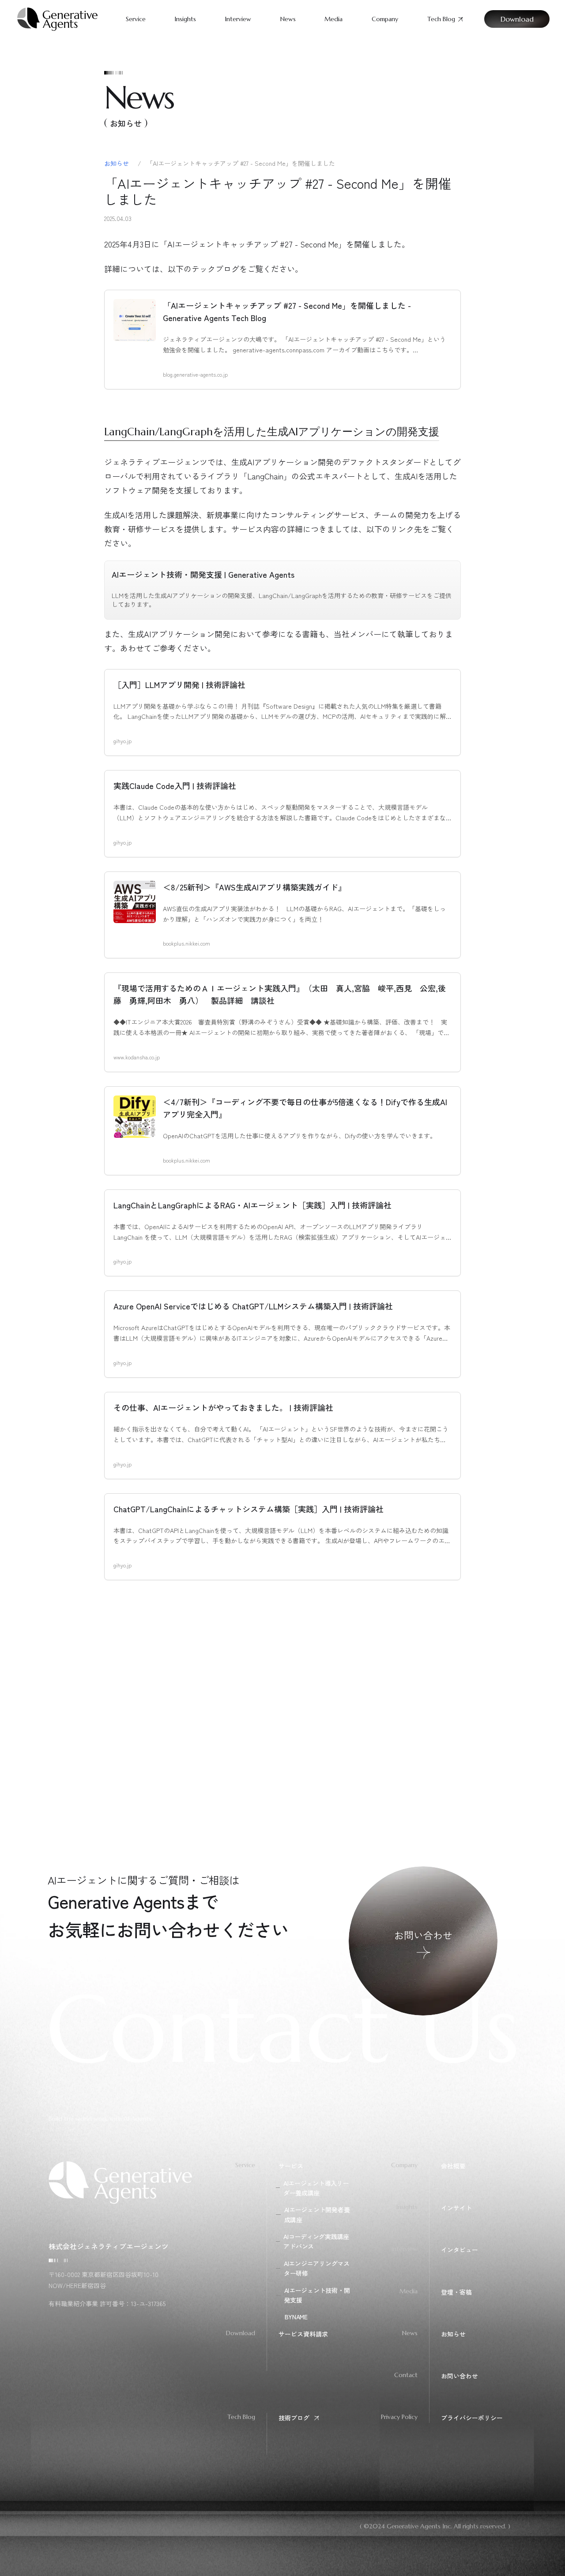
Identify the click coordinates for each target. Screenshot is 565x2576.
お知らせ (117, 163)
